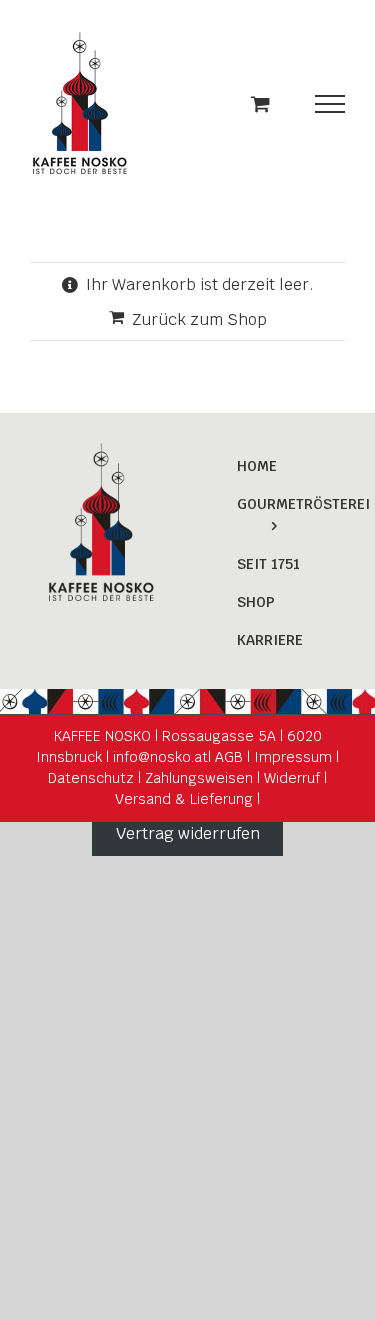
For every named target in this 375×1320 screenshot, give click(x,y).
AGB (229, 757)
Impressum (293, 757)
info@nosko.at (158, 757)
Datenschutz (91, 778)
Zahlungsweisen (199, 778)
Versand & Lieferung (184, 799)
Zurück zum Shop (199, 319)
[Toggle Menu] (330, 104)
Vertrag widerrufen (188, 833)
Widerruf (292, 778)
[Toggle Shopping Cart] (260, 103)
